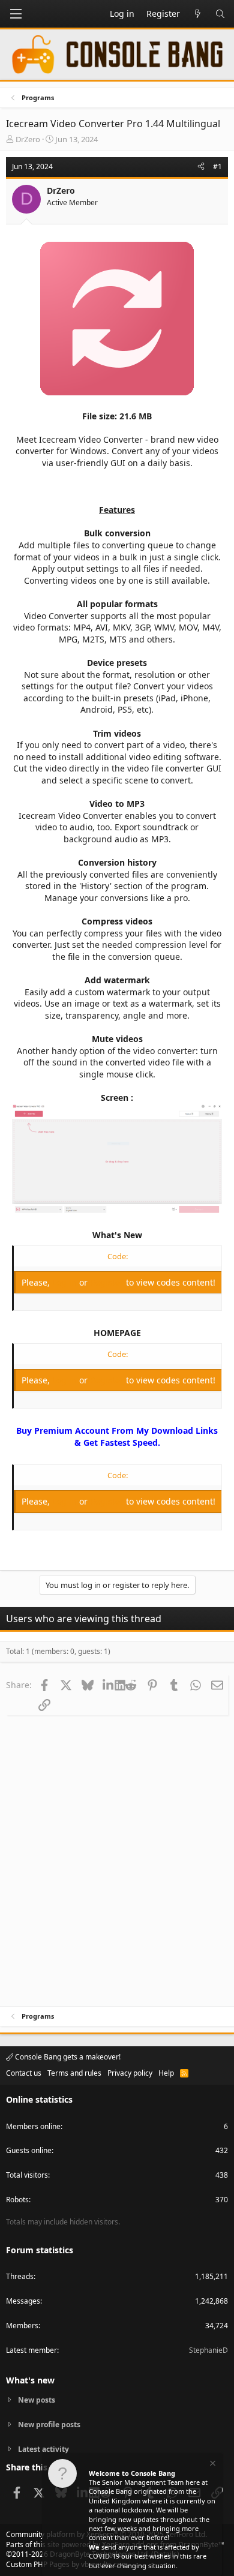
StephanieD (208, 2350)
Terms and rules (74, 2073)
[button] (16, 14)
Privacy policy (130, 2073)
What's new (30, 2380)
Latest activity (43, 2449)
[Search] (220, 14)
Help (166, 2073)
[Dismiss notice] (212, 2465)
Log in (66, 1282)
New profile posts (49, 2425)
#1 (217, 166)
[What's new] (197, 14)
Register (108, 1282)
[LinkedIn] (109, 1685)
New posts (37, 2400)
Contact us (24, 2073)
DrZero (28, 139)
